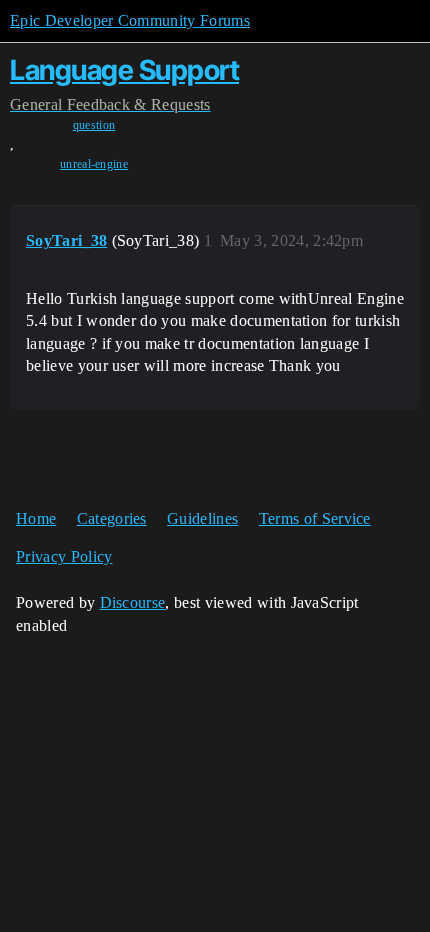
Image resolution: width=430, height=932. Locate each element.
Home (36, 518)
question (94, 125)
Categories (112, 518)
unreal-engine (94, 164)
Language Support (124, 70)
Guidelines (202, 518)
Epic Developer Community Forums (130, 20)
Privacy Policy (64, 556)
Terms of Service (315, 518)
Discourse (133, 602)
